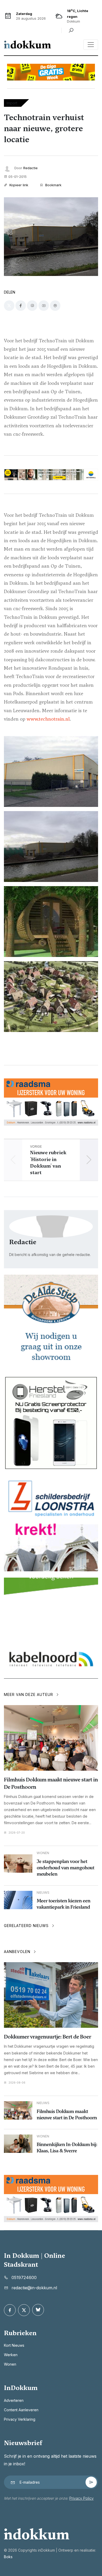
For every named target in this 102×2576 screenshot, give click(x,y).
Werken (11, 2355)
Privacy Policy (81, 2498)
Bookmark (53, 185)
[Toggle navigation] (91, 45)
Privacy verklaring (20, 2419)
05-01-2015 (18, 177)
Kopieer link (18, 185)
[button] (89, 1160)
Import (12, 103)
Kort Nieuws (14, 2345)
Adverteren (14, 2400)
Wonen (10, 2364)
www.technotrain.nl (48, 719)
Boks (8, 2557)
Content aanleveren (21, 2410)
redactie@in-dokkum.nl (34, 2288)
